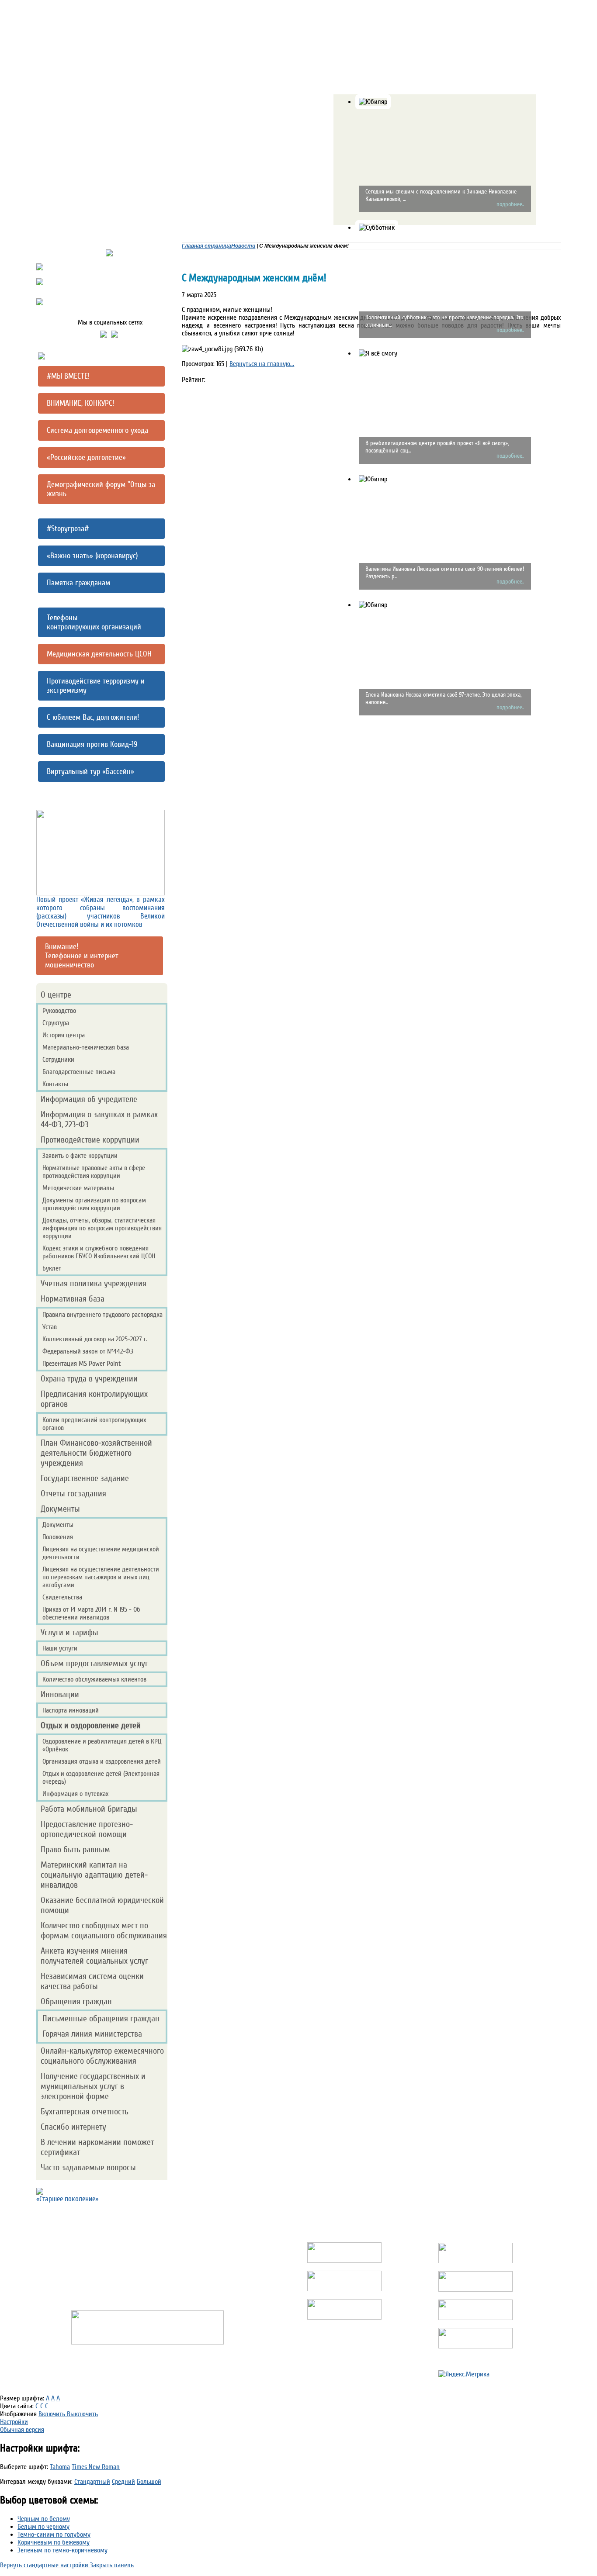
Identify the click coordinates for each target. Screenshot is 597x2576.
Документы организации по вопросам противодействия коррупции (94, 1204)
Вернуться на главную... (262, 364)
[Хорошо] (222, 398)
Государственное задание (85, 1478)
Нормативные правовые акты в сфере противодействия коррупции (94, 1172)
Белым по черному (43, 2527)
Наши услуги (60, 1648)
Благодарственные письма (79, 1072)
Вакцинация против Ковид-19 (92, 744)
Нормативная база (73, 1299)
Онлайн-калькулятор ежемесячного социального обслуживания (102, 2056)
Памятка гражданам (78, 583)
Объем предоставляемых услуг (94, 1663)
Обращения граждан (76, 2001)
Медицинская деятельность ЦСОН (99, 654)
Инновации (60, 1694)
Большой (149, 2482)
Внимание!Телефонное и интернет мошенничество (82, 956)
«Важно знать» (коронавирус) (92, 556)
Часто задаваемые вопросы (88, 2167)
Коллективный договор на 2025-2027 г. (95, 1339)
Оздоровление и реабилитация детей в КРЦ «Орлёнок (102, 1745)
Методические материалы (78, 1188)
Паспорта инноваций (71, 1710)
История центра (64, 1035)
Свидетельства (62, 1597)
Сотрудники (58, 1060)
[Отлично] (226, 403)
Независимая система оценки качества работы (92, 1981)
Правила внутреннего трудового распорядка (102, 1315)
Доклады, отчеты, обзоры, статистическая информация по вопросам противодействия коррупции (102, 1228)
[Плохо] (209, 384)
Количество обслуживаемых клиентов (94, 1679)
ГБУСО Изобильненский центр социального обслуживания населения (147, 2232)
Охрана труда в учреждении (89, 1379)
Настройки (14, 2422)
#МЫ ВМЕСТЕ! (68, 376)
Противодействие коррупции (90, 1140)
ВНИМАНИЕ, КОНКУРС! (80, 403)
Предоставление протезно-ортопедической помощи (87, 1829)
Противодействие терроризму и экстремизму (96, 686)
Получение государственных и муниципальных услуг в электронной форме (93, 2086)
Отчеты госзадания (73, 1493)
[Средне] (218, 393)
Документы (60, 1509)
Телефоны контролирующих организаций (94, 622)
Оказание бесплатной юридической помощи (102, 1905)
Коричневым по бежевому (54, 2542)
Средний (123, 2482)
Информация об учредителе (89, 1099)
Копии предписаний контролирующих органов (94, 1424)
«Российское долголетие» (86, 458)
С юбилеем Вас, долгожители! (93, 717)
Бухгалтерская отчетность (85, 2112)
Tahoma (60, 2467)
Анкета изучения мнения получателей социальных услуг (94, 1956)
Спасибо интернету (73, 2127)
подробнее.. (510, 204)
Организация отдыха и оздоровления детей (102, 1761)
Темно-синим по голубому (54, 2535)
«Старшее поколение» (67, 2199)
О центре (56, 995)
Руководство (59, 1011)
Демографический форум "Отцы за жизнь (101, 489)
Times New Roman (96, 2467)
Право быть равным (75, 1849)
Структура (56, 1023)
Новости (243, 246)
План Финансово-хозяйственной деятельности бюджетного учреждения (96, 1453)
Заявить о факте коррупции (80, 1156)
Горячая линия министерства (92, 2034)
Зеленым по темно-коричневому (62, 2550)
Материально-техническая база (86, 1047)
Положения (58, 1537)
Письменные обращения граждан (101, 2018)
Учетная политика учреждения (94, 1283)
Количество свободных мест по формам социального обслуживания (104, 1930)
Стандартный (92, 2482)
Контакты (55, 1084)
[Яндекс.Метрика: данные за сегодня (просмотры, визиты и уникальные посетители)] (464, 2374)
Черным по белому (44, 2519)
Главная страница (207, 246)
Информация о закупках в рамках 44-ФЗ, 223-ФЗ (99, 1119)
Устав (50, 1327)
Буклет (52, 1268)
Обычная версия (22, 2430)
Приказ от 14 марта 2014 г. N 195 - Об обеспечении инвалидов (91, 1613)
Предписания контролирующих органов (94, 1399)
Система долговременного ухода (97, 430)
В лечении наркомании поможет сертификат (97, 2147)
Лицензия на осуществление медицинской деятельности (101, 1553)
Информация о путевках (75, 1794)
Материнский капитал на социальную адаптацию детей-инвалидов (94, 1875)
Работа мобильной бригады (89, 1809)
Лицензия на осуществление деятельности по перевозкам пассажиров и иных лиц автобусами (101, 1577)
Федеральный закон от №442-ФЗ (88, 1351)
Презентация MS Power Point (82, 1364)
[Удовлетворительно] (213, 388)
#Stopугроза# (68, 529)
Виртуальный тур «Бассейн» (90, 772)
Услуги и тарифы (69, 1632)
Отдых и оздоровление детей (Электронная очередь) (101, 1778)
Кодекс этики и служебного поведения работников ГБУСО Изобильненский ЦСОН (99, 1252)
